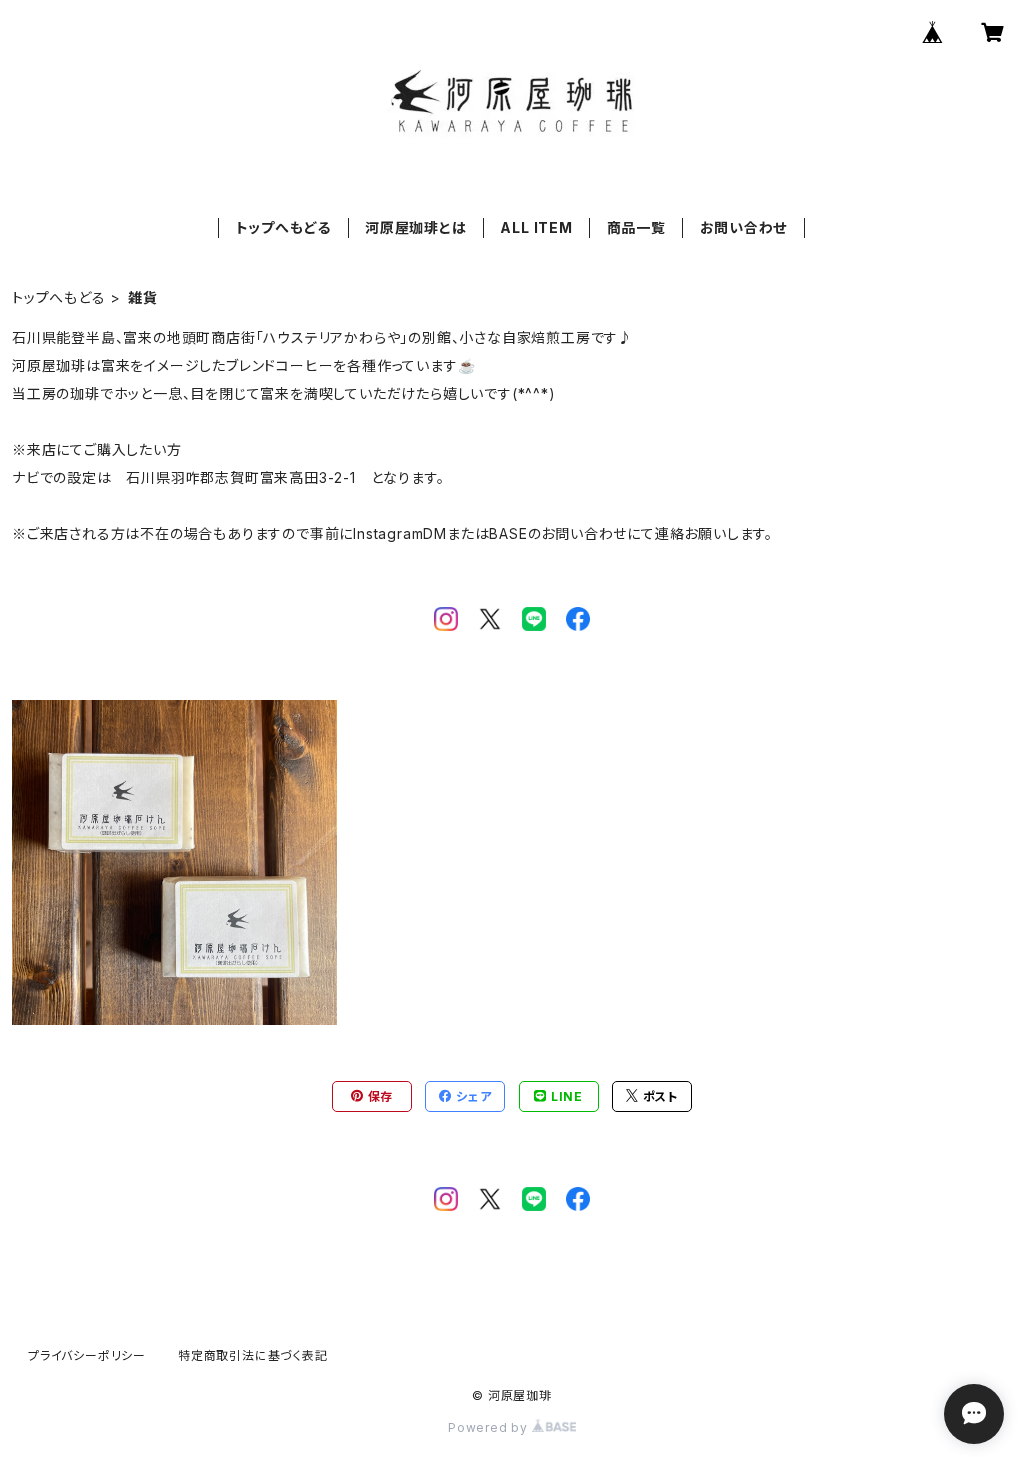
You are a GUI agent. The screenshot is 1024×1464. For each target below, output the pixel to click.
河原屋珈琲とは (416, 227)
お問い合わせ (744, 227)
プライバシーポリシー (87, 1355)
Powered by (490, 1427)
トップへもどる (284, 227)
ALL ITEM (536, 227)
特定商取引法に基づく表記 (253, 1355)
